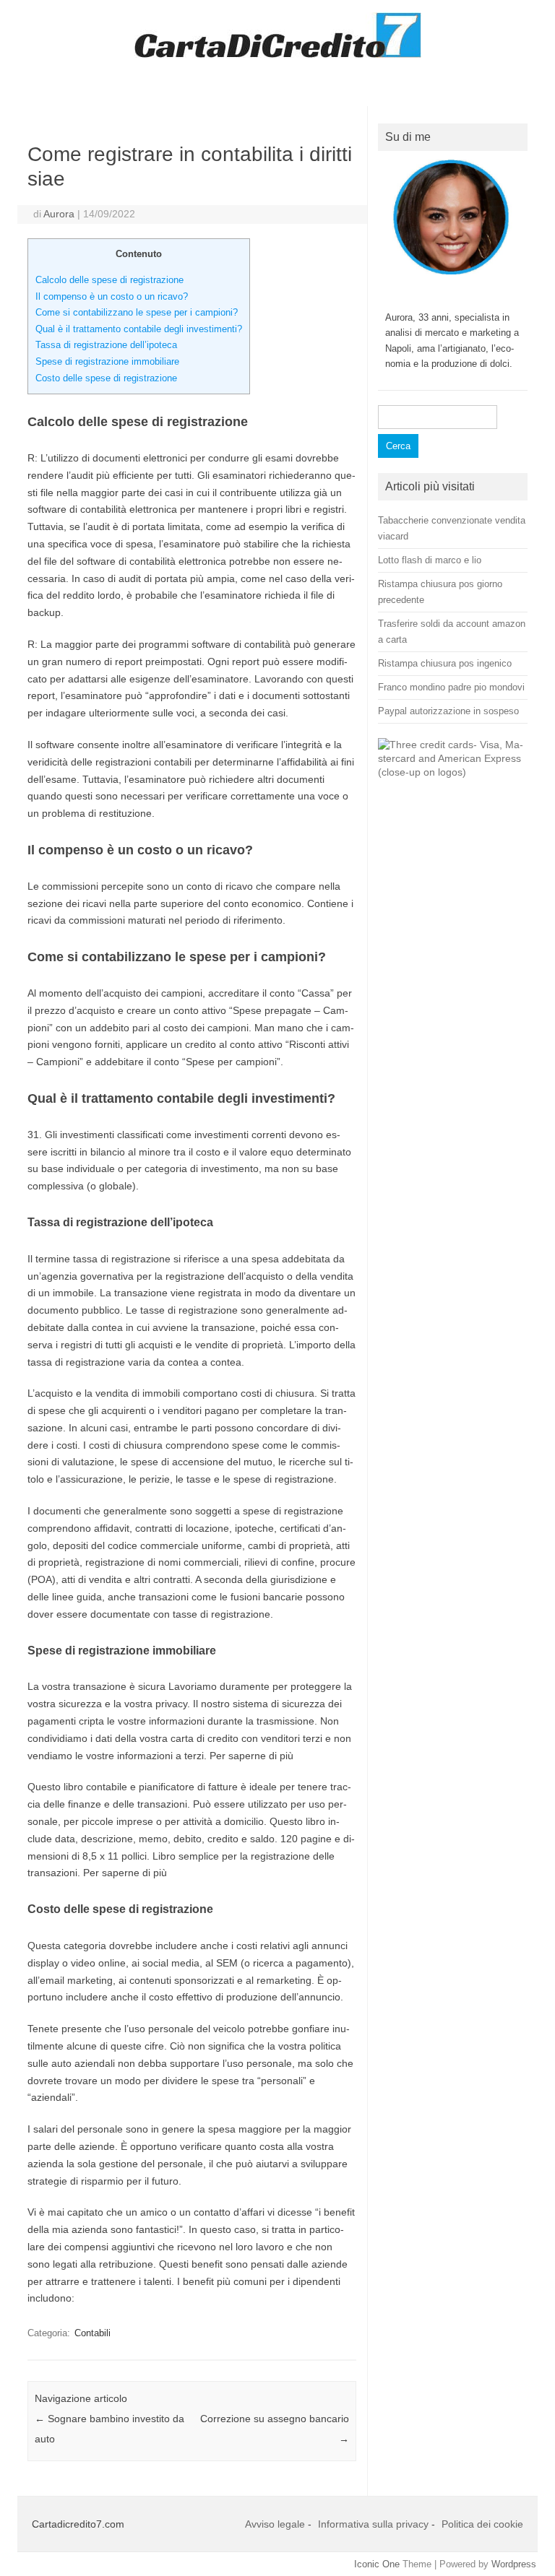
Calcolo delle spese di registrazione (109, 280)
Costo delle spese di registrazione (106, 378)
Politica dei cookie (482, 2524)
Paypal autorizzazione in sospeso (448, 711)
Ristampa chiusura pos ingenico (445, 663)
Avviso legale (275, 2524)
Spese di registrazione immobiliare (107, 361)
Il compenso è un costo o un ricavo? (112, 296)
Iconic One (377, 2564)
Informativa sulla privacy (373, 2524)
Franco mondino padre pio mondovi (451, 687)
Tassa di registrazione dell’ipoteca (106, 345)
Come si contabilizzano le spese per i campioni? (137, 312)
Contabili (92, 2333)
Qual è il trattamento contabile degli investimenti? (139, 329)
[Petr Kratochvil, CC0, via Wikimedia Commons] (453, 772)
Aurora (59, 214)
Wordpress (514, 2564)
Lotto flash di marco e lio (430, 560)
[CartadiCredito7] (278, 54)
